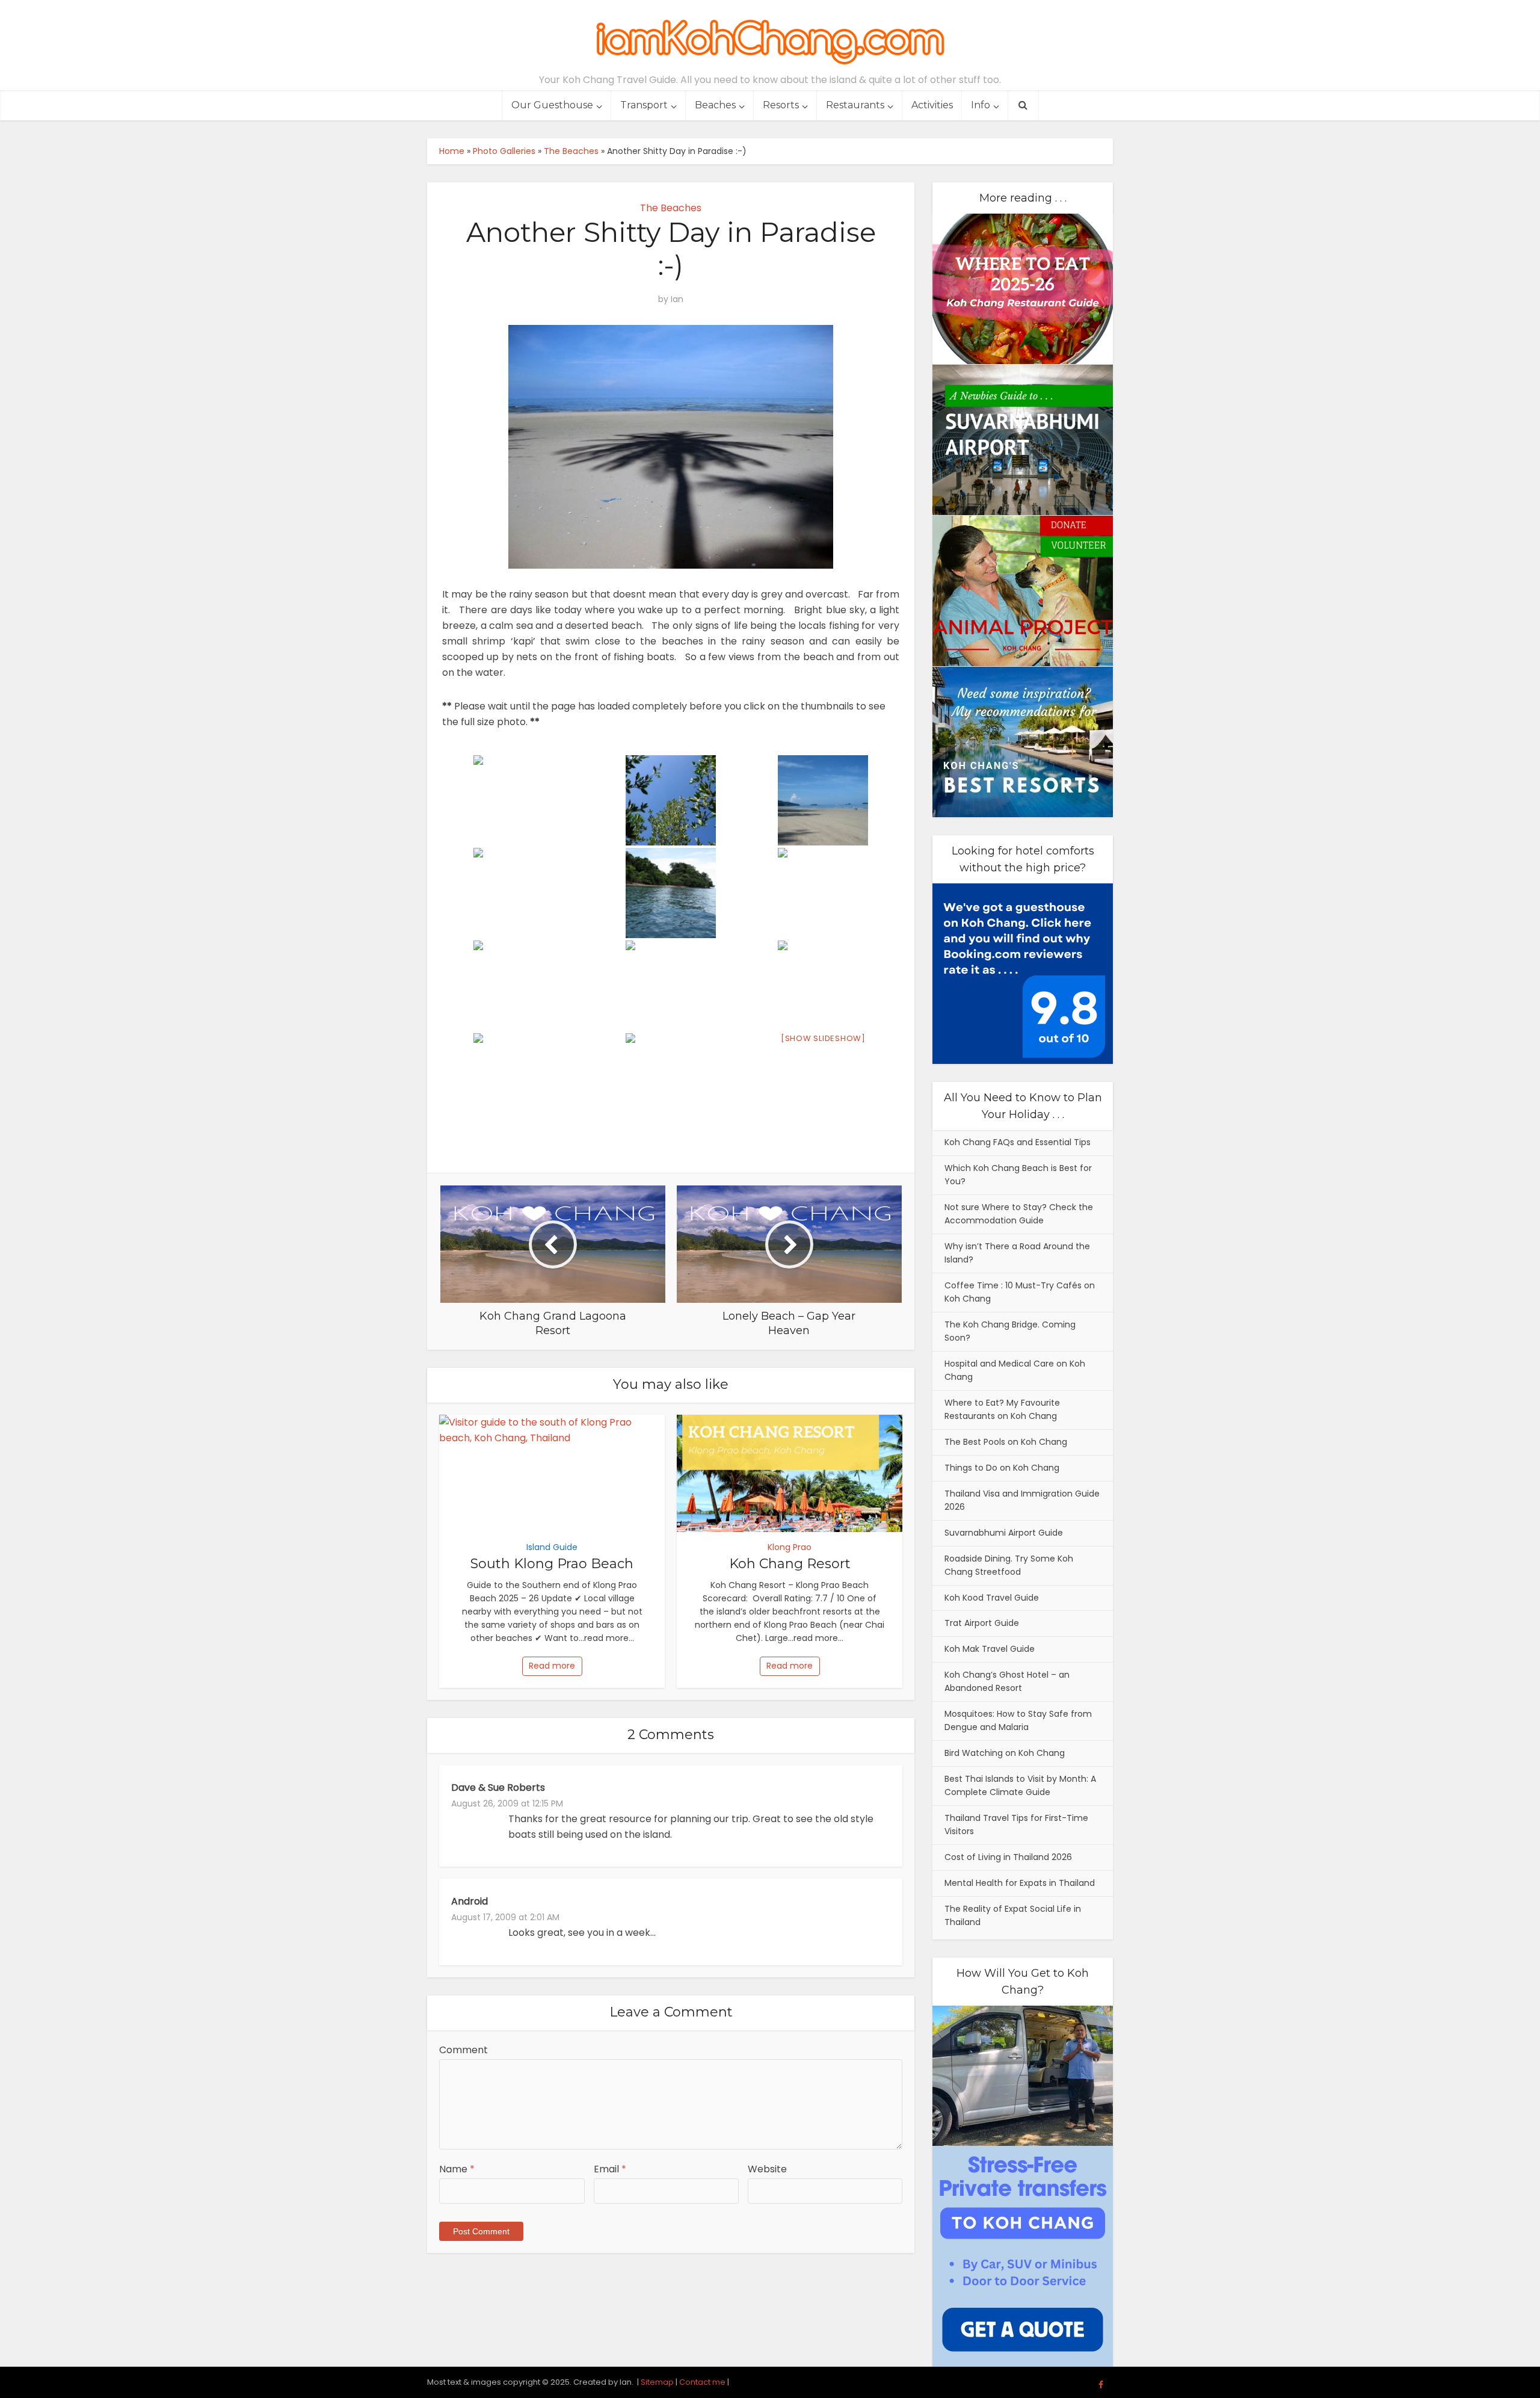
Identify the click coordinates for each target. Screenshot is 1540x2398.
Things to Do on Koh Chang (1002, 1468)
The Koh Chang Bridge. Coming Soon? (1010, 1331)
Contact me (702, 2382)
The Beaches (571, 151)
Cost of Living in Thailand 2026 (1008, 1857)
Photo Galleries (504, 151)
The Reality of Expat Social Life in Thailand (1013, 1915)
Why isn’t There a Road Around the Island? (1017, 1253)
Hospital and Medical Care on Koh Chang (1015, 1370)
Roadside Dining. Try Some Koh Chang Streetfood (1009, 1565)
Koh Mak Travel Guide (990, 1649)
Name (457, 2169)
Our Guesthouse (552, 105)
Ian (677, 299)
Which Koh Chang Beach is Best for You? (1018, 1175)
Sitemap (657, 2382)
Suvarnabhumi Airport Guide (1004, 1533)
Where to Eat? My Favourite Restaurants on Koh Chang (1002, 1409)
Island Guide (552, 1547)
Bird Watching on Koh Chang (1005, 1753)
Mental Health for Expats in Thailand (1020, 1883)
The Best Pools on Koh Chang (1006, 1442)
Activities (932, 105)
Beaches (715, 105)
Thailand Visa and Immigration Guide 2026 (1022, 1500)
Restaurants (855, 105)
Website (767, 2169)
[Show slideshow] (823, 1038)
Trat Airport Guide (982, 1623)
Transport (644, 105)
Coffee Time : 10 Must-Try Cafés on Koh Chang (1020, 1292)
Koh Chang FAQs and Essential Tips (1018, 1142)
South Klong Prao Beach (552, 1564)
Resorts (781, 105)
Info (981, 105)
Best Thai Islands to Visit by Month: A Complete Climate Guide (1020, 1785)
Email (610, 2169)
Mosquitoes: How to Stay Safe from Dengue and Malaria (1018, 1720)
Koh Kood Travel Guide (992, 1598)
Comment (464, 2050)
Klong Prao (790, 1547)
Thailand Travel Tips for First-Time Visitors (1016, 1825)
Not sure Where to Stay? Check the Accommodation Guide (1019, 1214)
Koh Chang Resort (790, 1564)
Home (452, 151)
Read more (552, 1666)
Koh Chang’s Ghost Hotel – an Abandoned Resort (1007, 1681)
